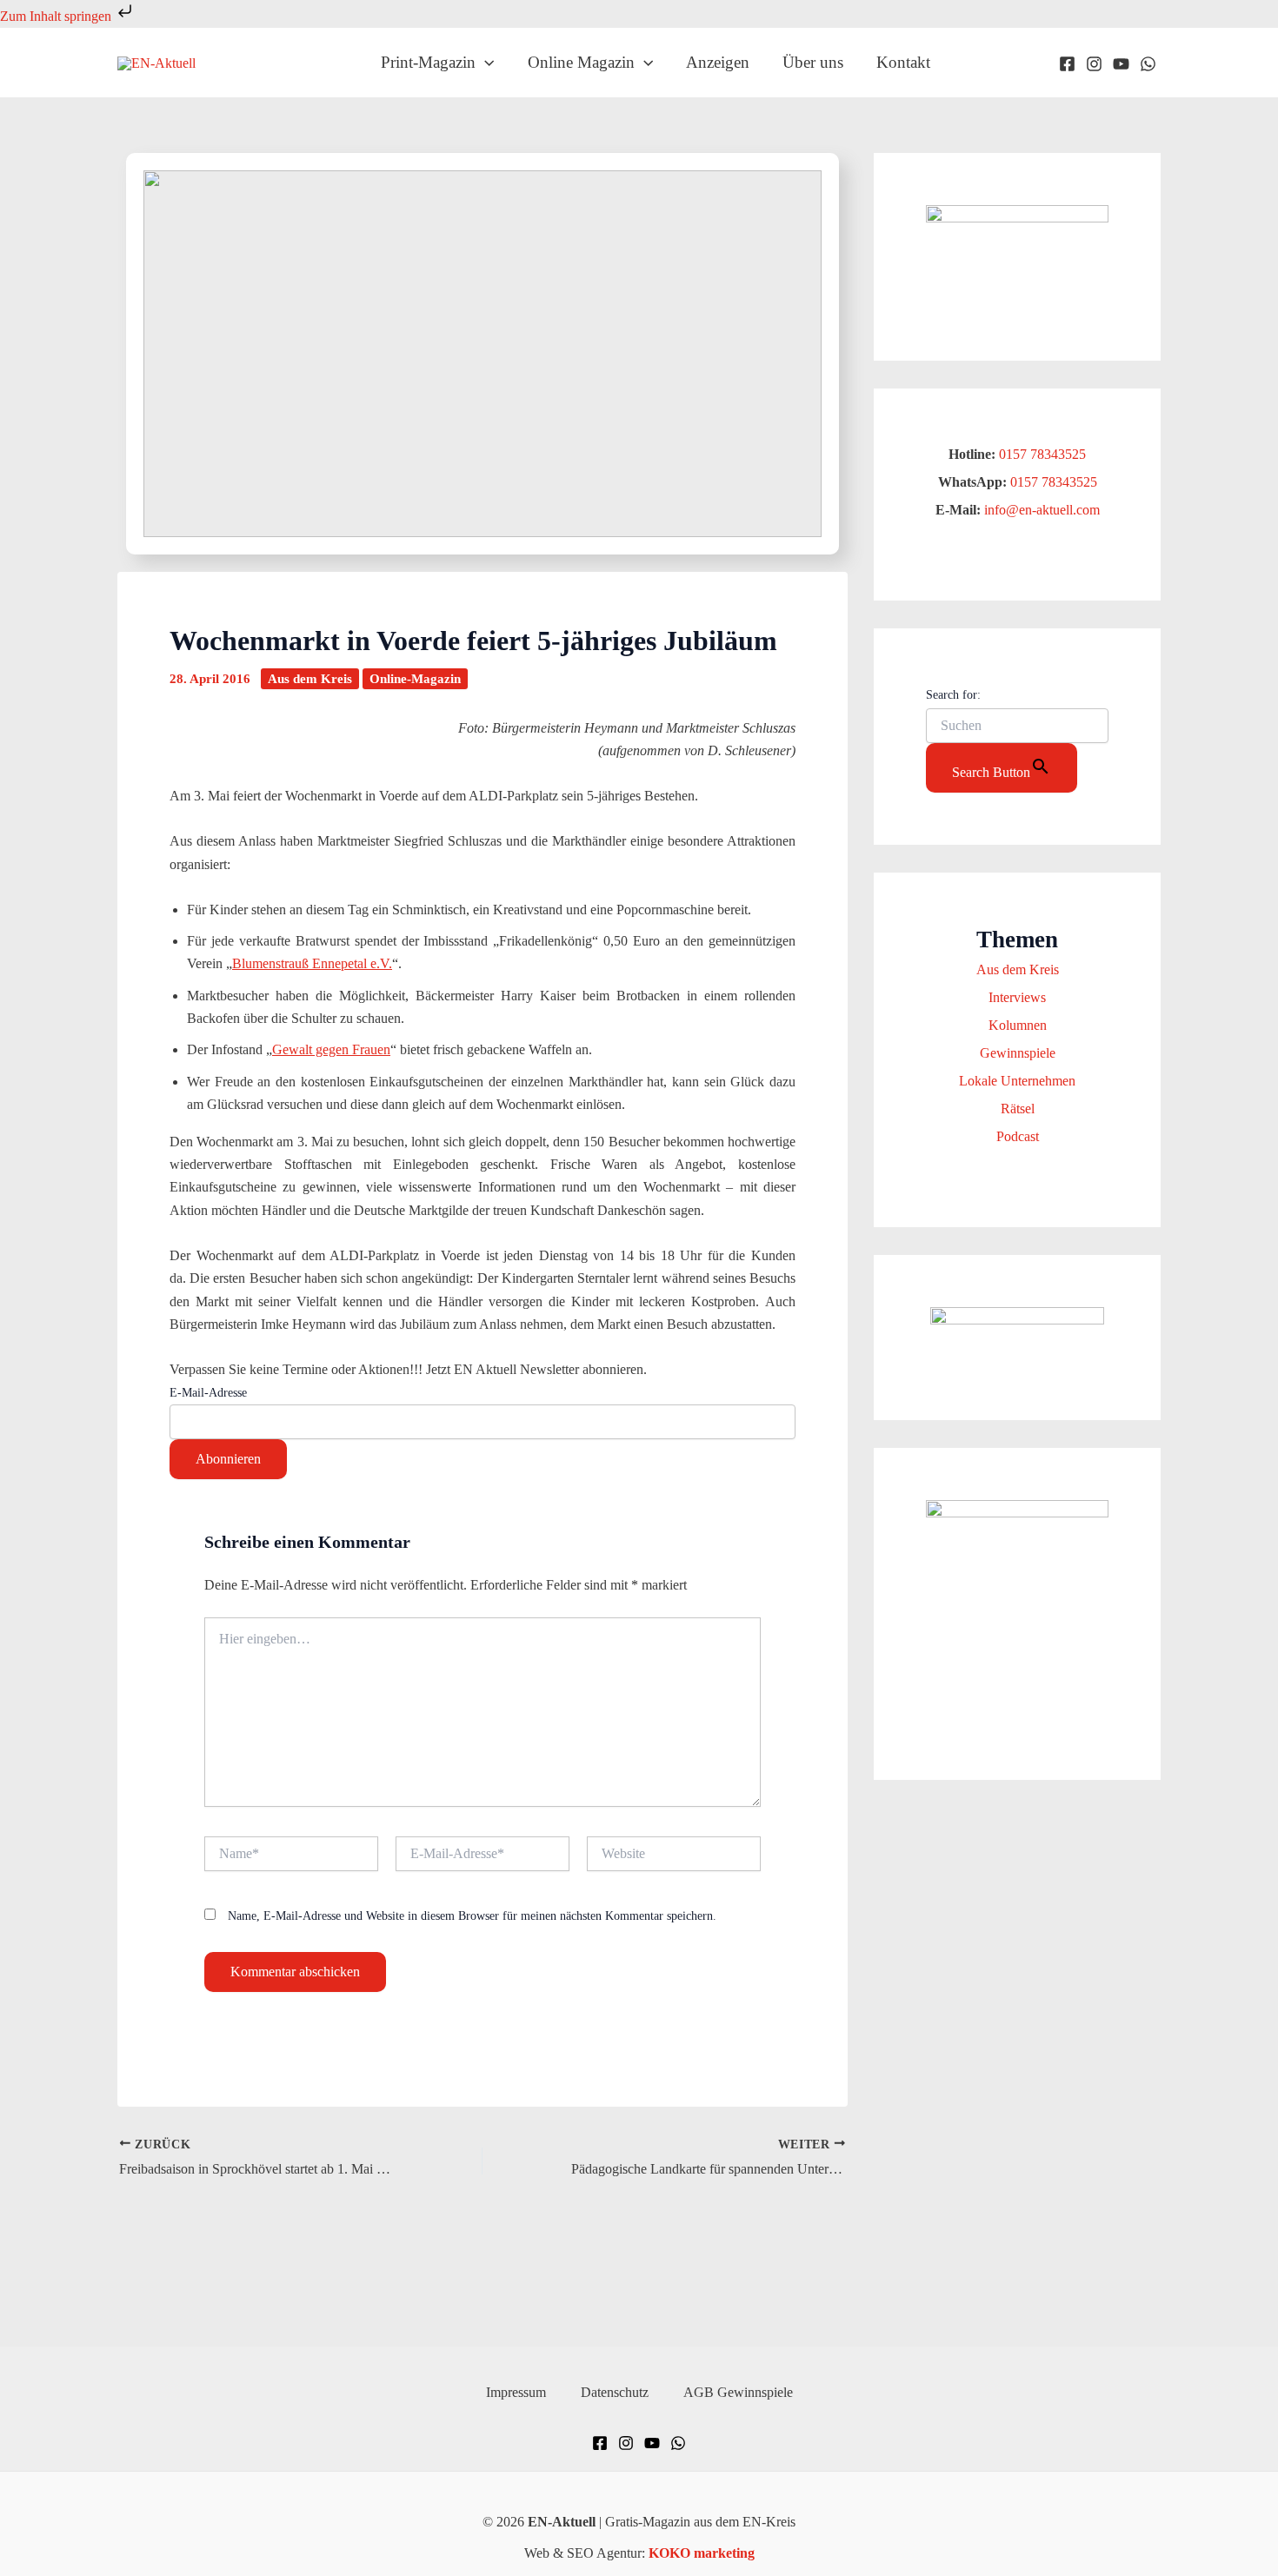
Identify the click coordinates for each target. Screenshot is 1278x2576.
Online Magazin (581, 62)
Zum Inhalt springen (57, 16)
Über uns (813, 62)
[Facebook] (1067, 64)
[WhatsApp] (1148, 64)
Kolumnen (1018, 1025)
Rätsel (1018, 1109)
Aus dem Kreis (310, 679)
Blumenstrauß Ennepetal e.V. (312, 963)
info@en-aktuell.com (1040, 510)
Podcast (1018, 1136)
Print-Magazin (428, 62)
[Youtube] (1121, 64)
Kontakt (903, 62)
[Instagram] (1094, 64)
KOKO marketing (702, 2553)
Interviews (1017, 997)
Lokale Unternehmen (1017, 1081)
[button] (485, 63)
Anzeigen (718, 62)
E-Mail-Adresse (208, 1393)
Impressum (516, 2392)
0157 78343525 (1042, 454)
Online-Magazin (415, 679)
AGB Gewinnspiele (738, 2392)
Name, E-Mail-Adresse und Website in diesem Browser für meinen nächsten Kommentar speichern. (472, 1916)
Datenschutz (615, 2392)
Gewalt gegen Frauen (331, 1049)
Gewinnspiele (1018, 1053)
